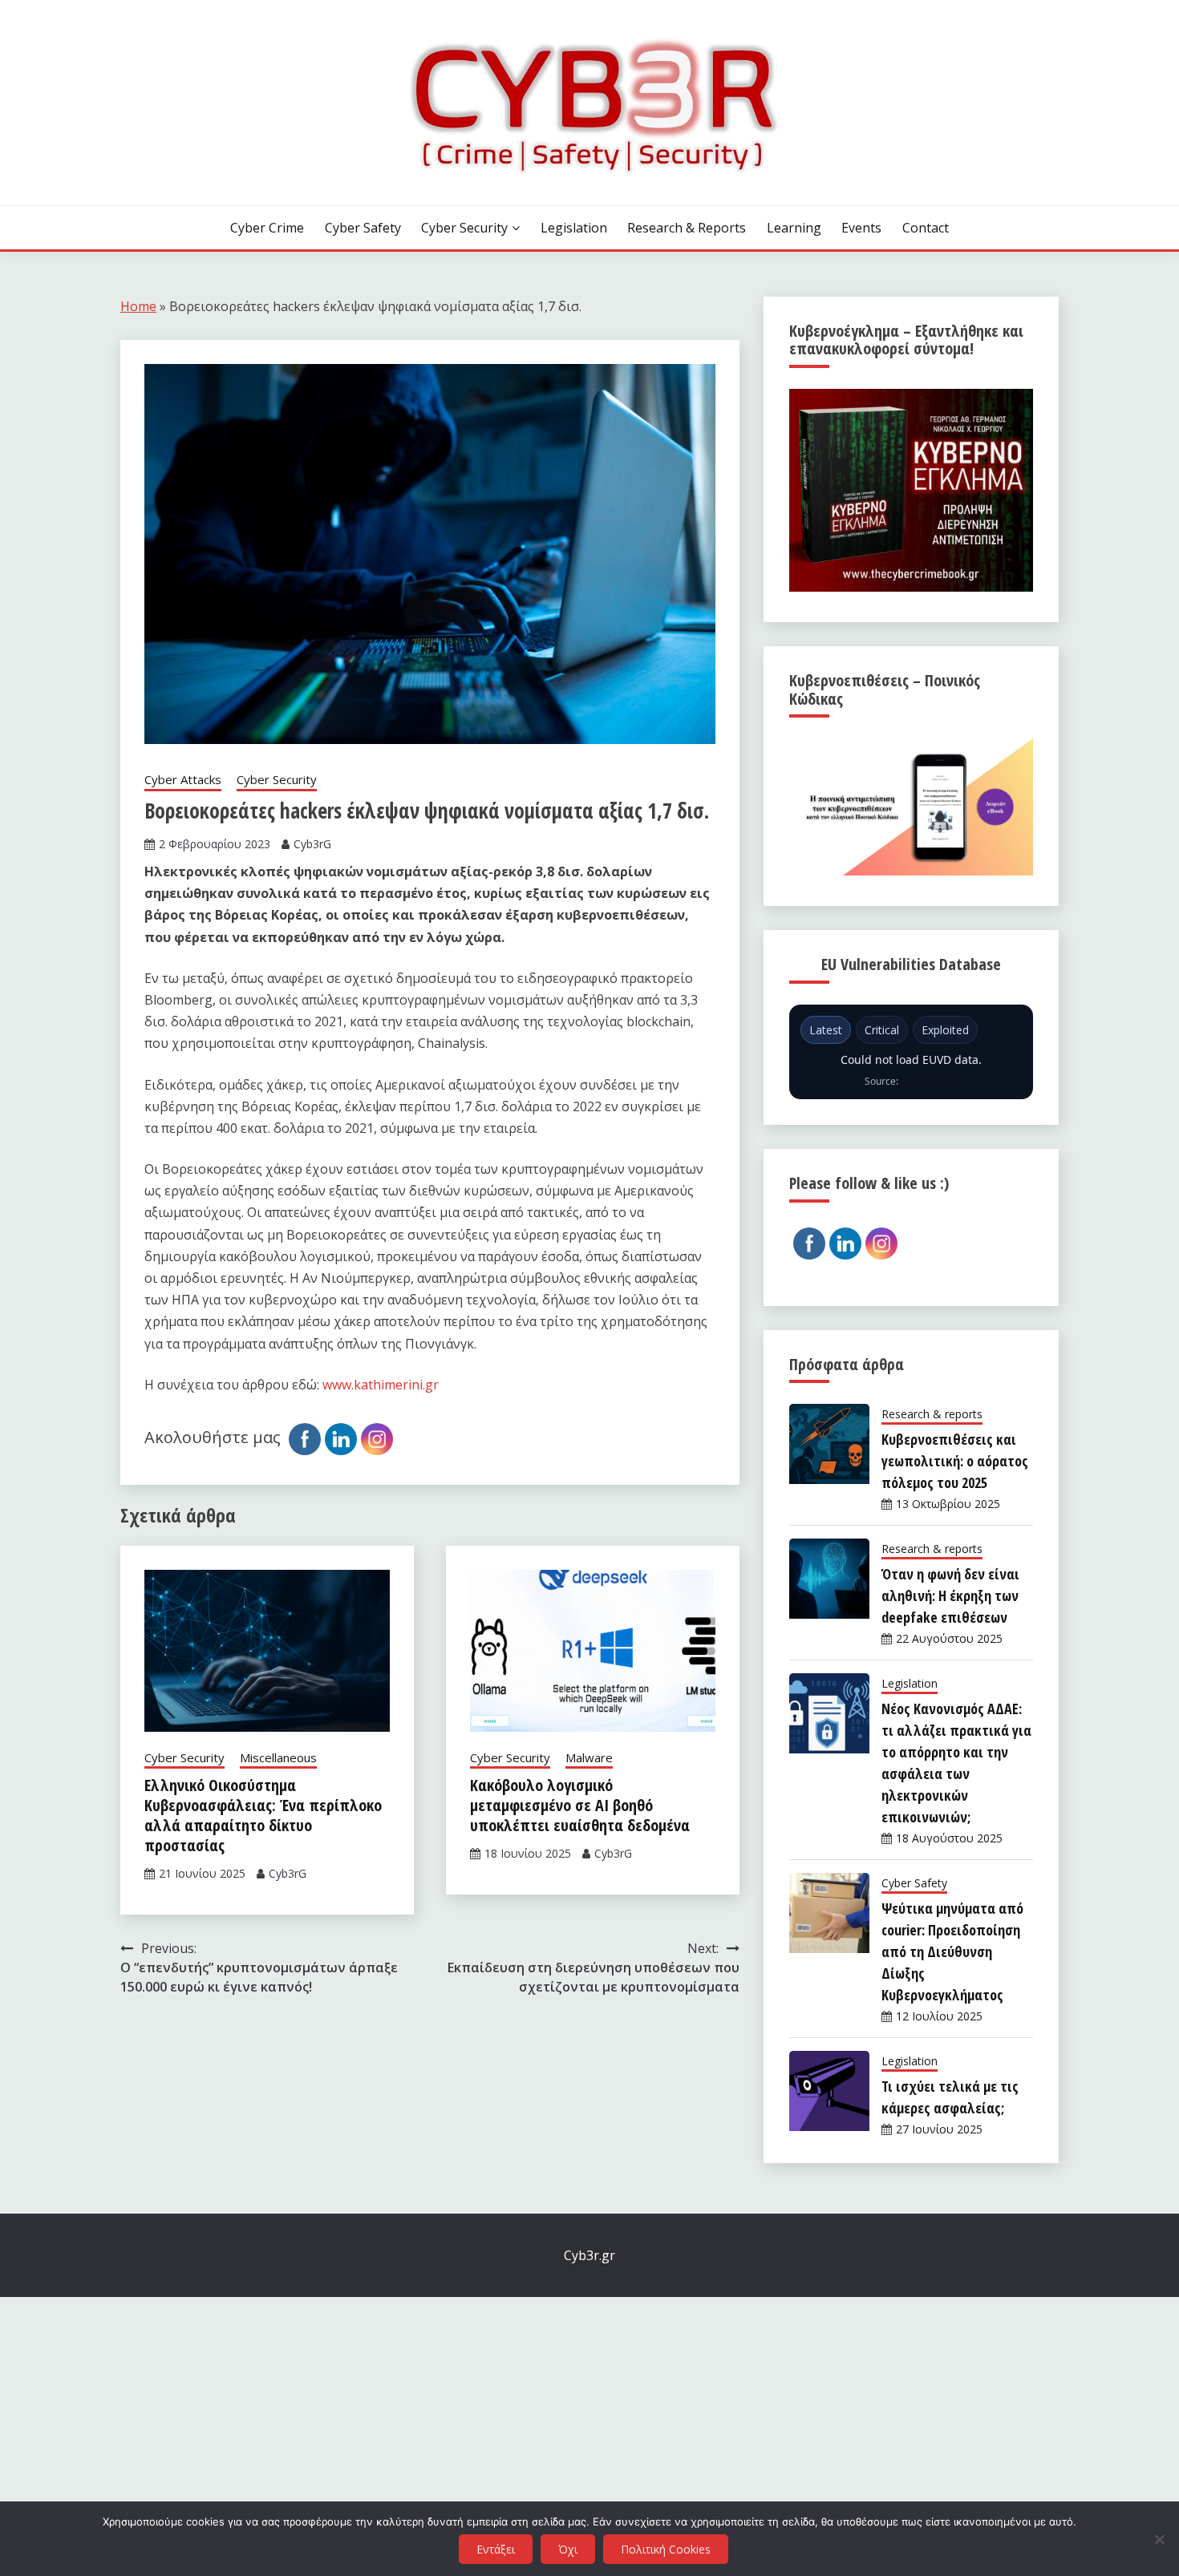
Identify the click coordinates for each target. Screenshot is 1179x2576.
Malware (589, 1757)
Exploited (945, 1030)
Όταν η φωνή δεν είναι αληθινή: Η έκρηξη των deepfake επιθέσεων (950, 1595)
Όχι (568, 2549)
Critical (882, 1030)
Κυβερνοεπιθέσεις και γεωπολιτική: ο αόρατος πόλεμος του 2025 (955, 1461)
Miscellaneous (278, 1757)
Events (861, 228)
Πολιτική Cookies (666, 2549)
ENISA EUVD (929, 1081)
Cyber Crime (267, 228)
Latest (826, 1030)
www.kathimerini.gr (381, 1385)
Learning (794, 228)
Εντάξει (496, 2549)
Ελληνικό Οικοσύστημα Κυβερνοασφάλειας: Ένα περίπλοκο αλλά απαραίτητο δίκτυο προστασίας (263, 1815)
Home (138, 306)
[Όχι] (1159, 2539)
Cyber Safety (363, 228)
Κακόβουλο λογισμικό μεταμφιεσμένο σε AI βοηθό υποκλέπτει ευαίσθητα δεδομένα (580, 1805)
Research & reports (687, 228)
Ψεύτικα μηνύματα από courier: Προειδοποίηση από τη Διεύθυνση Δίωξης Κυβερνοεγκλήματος (952, 1951)
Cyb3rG (312, 844)
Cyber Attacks (183, 779)
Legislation (574, 228)
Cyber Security (464, 228)
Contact (926, 228)
